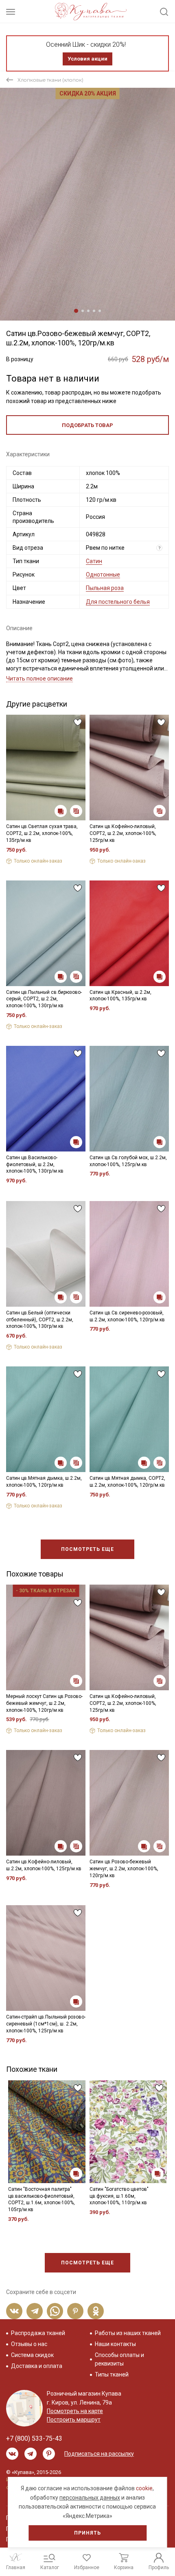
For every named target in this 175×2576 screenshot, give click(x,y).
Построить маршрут (74, 2420)
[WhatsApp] (55, 2311)
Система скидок (32, 2355)
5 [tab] (100, 311)
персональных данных (90, 2498)
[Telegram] (35, 2311)
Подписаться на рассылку (99, 2454)
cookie (144, 2488)
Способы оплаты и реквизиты (119, 2359)
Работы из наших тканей (128, 2333)
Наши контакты (115, 2344)
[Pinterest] (75, 2311)
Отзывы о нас (29, 2344)
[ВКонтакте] (14, 2311)
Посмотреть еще (87, 1549)
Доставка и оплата (37, 2366)
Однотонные (103, 575)
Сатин (94, 561)
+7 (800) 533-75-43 (34, 2438)
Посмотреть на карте (75, 2411)
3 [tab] (88, 311)
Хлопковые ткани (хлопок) (50, 80)
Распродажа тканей (38, 2333)
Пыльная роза (105, 588)
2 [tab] (83, 311)
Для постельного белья (118, 602)
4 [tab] (94, 311)
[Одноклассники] (96, 2311)
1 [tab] (76, 311)
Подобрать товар (87, 425)
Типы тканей (112, 2374)
